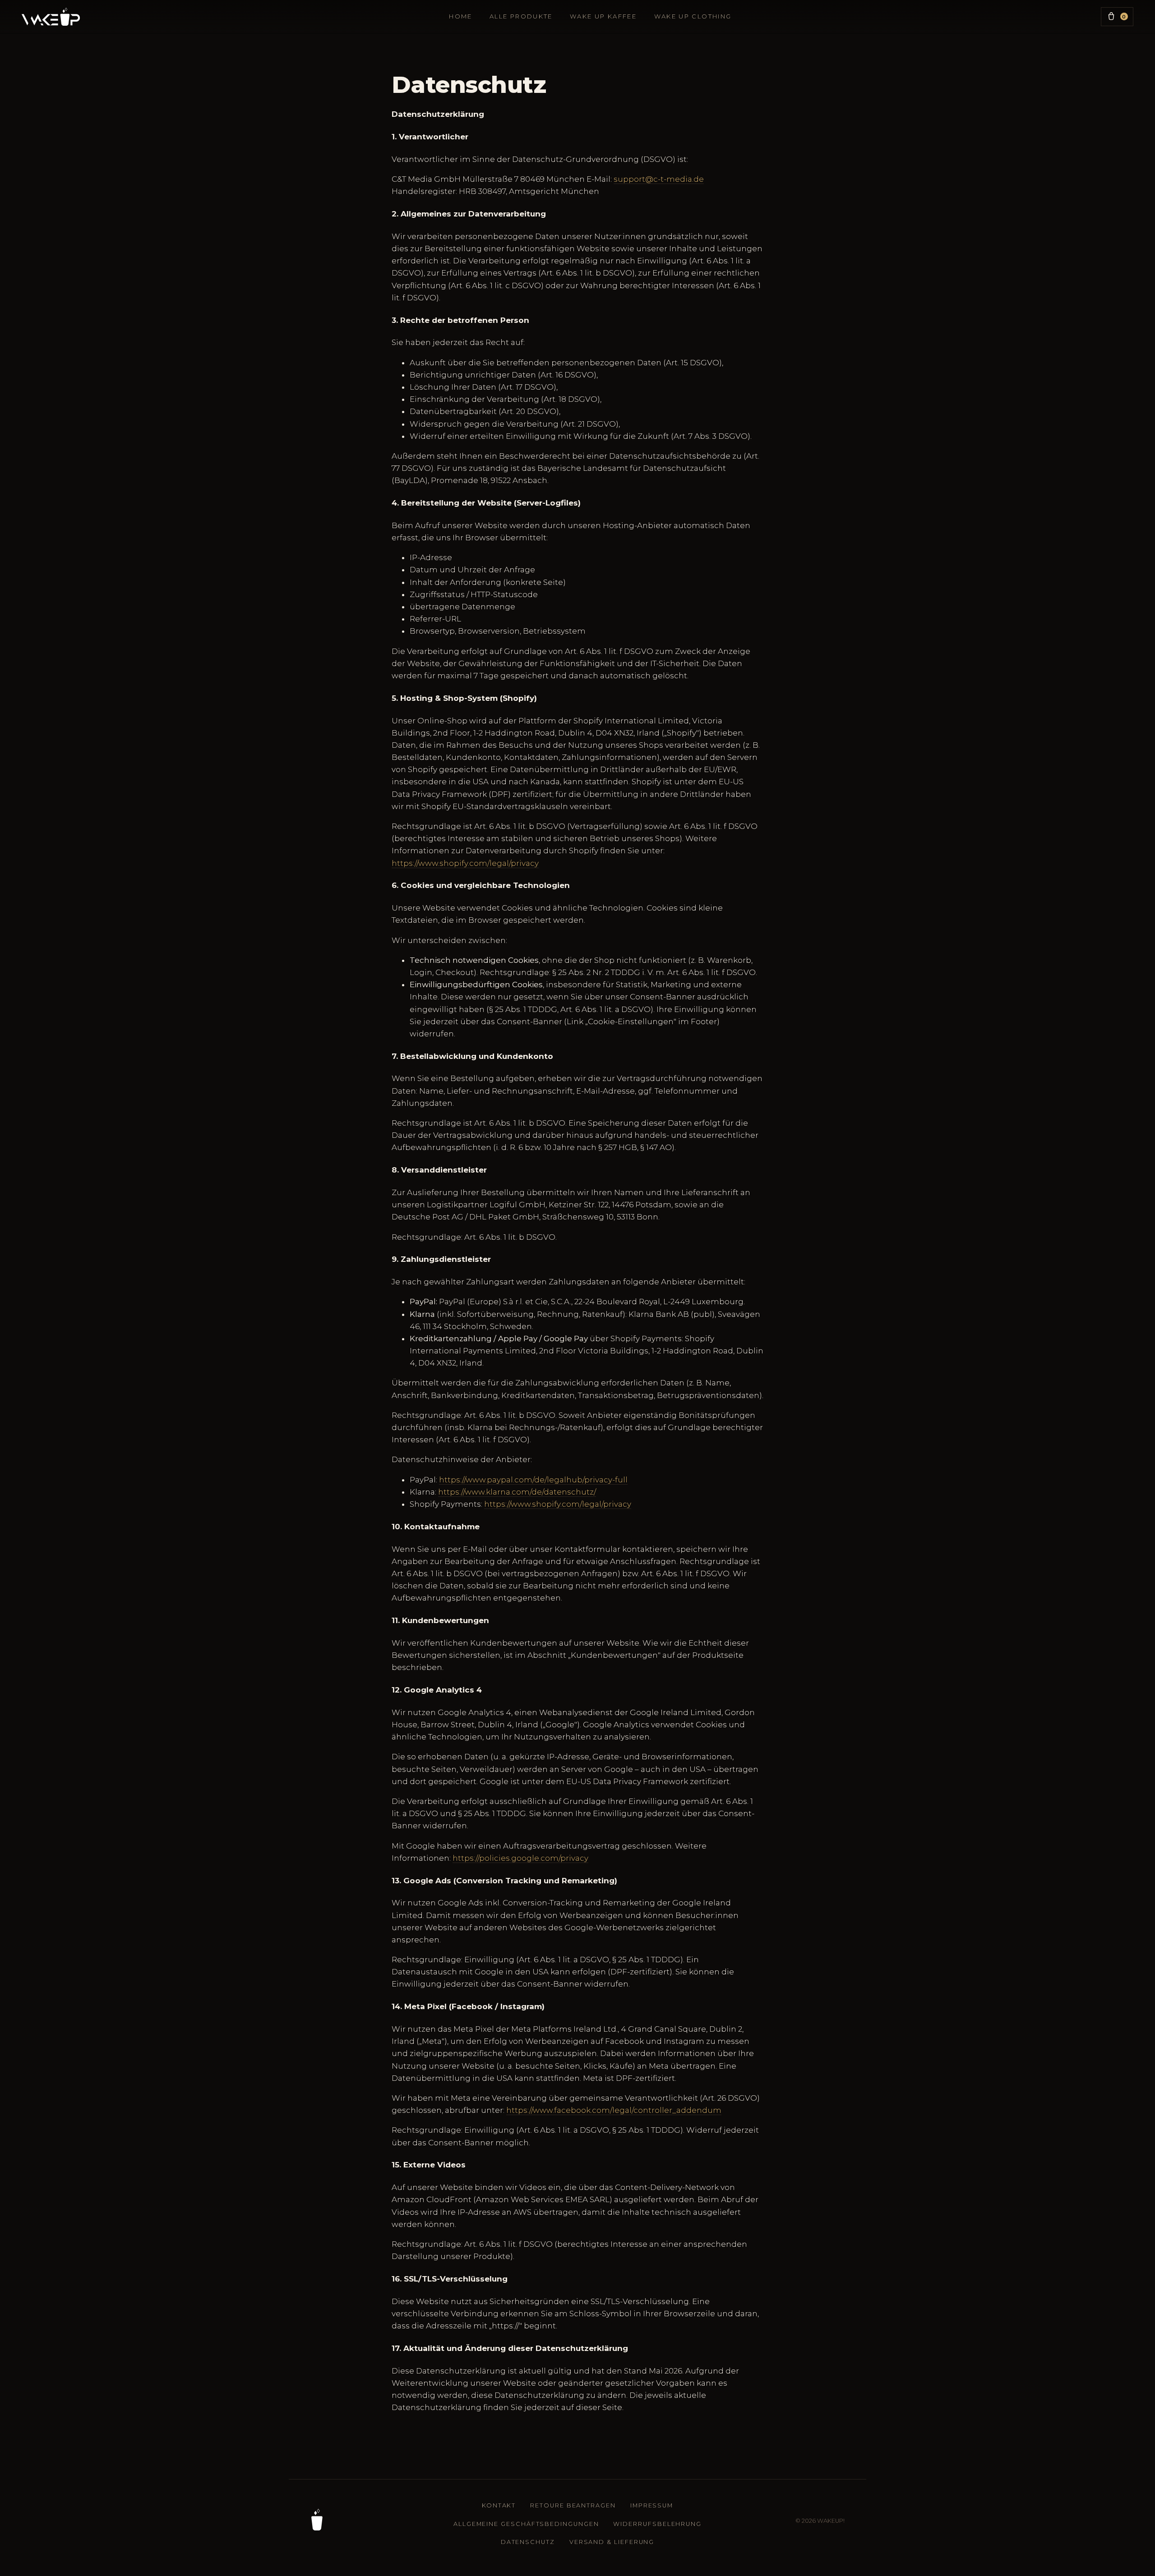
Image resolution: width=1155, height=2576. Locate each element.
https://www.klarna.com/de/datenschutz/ (517, 1492)
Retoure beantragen (573, 2505)
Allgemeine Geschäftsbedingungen (526, 2524)
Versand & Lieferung (612, 2542)
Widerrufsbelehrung (657, 2524)
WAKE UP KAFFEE (603, 16)
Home (460, 16)
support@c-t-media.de (659, 179)
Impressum (652, 2505)
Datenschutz (528, 2542)
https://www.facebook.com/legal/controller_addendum (614, 2110)
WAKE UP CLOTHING (693, 16)
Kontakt (499, 2505)
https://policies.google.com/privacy (520, 1858)
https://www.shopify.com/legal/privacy (465, 863)
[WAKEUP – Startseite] (317, 2520)
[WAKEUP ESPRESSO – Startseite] (51, 17)
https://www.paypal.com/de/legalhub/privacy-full (533, 1480)
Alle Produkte (521, 16)
